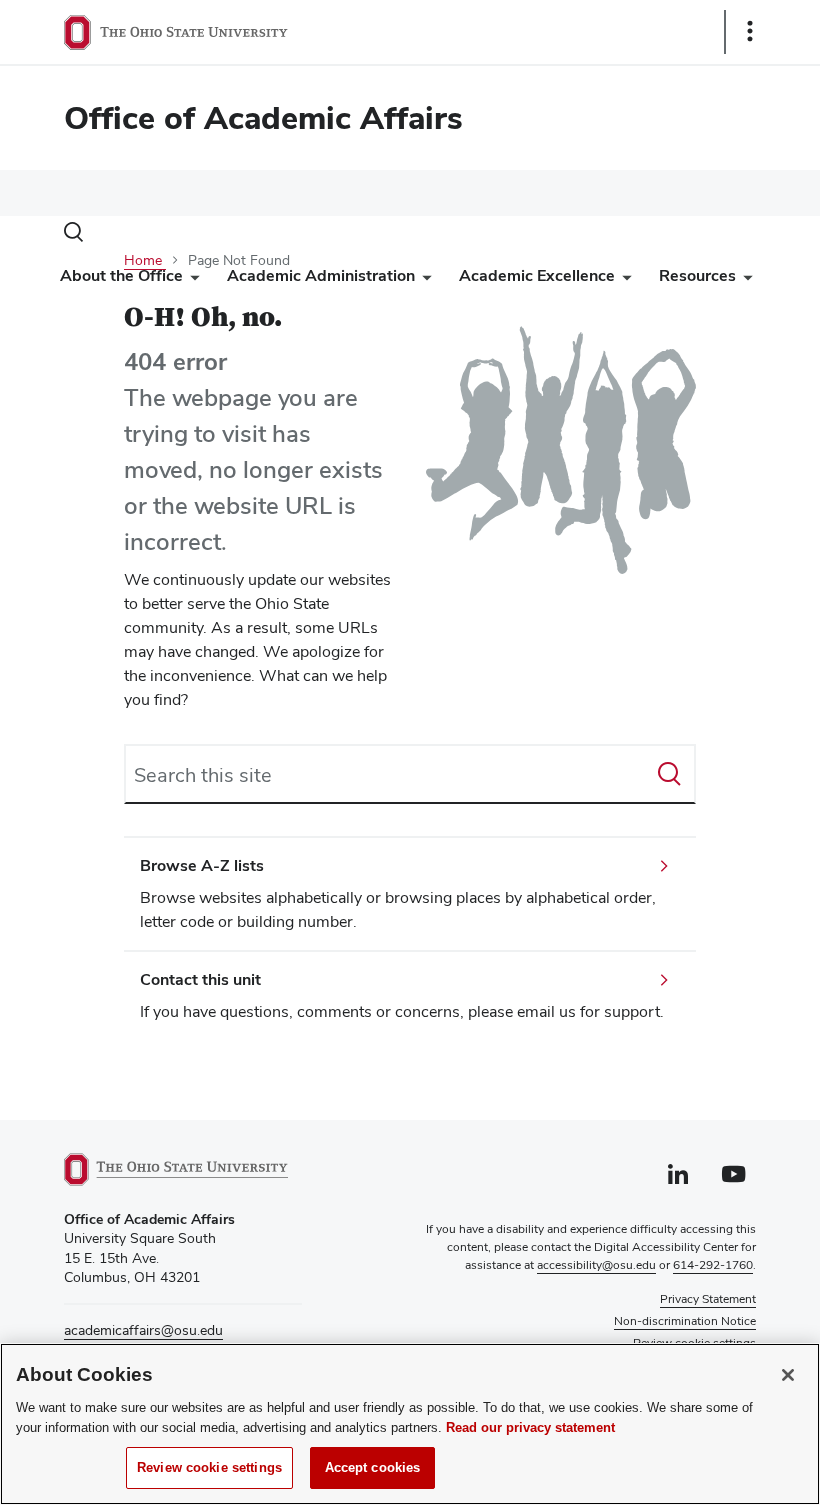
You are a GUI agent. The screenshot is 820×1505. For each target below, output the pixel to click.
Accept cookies (373, 1467)
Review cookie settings (209, 1467)
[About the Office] (191, 280)
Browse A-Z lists (202, 865)
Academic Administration (321, 275)
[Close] (788, 1375)
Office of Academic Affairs (263, 117)
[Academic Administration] (423, 280)
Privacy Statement (708, 1299)
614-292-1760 (713, 1265)
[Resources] (744, 280)
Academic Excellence (537, 275)
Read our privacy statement (530, 1427)
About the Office (121, 275)
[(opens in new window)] (183, 1169)
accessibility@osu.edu (596, 1265)
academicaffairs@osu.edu (143, 1330)
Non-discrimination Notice (685, 1321)
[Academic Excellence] (623, 280)
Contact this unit (200, 979)
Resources (697, 275)
